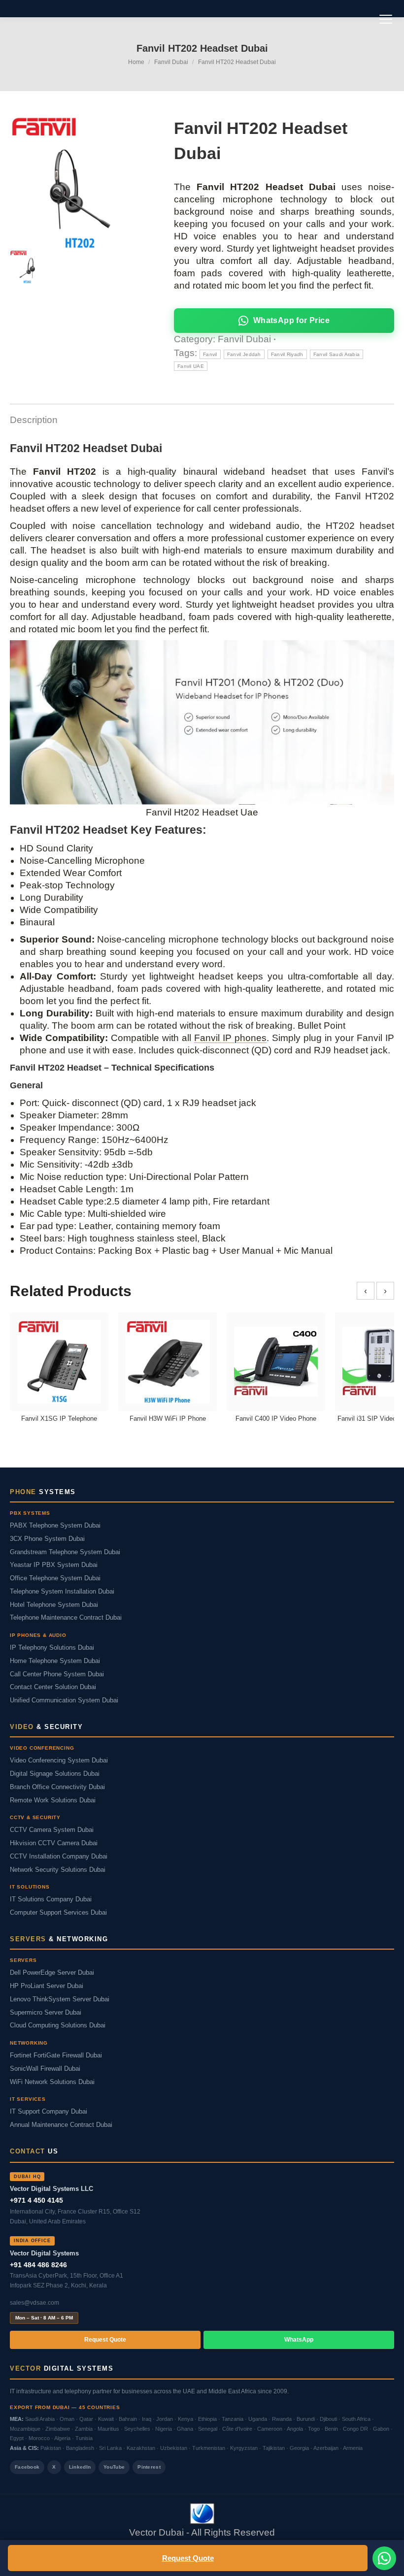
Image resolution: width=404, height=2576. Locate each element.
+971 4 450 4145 (36, 2200)
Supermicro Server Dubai (46, 2013)
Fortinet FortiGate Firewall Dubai (56, 2055)
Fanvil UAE (191, 366)
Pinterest (149, 2467)
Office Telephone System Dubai (55, 1578)
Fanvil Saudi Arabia (337, 354)
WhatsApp (299, 2340)
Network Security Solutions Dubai (58, 1870)
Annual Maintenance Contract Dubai (61, 2125)
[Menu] (386, 19)
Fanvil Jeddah (244, 354)
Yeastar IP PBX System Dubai (54, 1565)
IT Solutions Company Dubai (51, 1899)
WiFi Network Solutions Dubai (52, 2082)
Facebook (27, 2467)
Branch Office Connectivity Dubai (57, 1787)
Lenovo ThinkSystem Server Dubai (60, 1999)
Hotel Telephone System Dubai (54, 1605)
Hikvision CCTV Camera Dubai (54, 1843)
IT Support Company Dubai (49, 2112)
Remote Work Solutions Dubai (53, 1800)
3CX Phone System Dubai (47, 1539)
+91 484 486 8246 (38, 2265)
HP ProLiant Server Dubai (47, 1986)
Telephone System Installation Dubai (62, 1592)
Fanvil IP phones (230, 1038)
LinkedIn (80, 2467)
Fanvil (210, 354)
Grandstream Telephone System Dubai (65, 1552)
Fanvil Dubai (244, 339)
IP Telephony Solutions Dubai (52, 1648)
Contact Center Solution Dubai (53, 1687)
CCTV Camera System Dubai (52, 1830)
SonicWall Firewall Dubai (45, 2069)
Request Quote (188, 2558)
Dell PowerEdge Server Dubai (52, 1973)
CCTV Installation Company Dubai (59, 1857)
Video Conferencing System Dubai (59, 1761)
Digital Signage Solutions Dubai (55, 1774)
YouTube (114, 2467)
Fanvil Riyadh (287, 354)
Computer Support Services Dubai (58, 1913)
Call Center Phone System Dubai (57, 1674)
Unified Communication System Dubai (64, 1700)
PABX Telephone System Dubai (55, 1526)
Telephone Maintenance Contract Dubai (66, 1618)
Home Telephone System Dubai (55, 1661)
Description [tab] (34, 420)
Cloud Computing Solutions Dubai (58, 2025)
